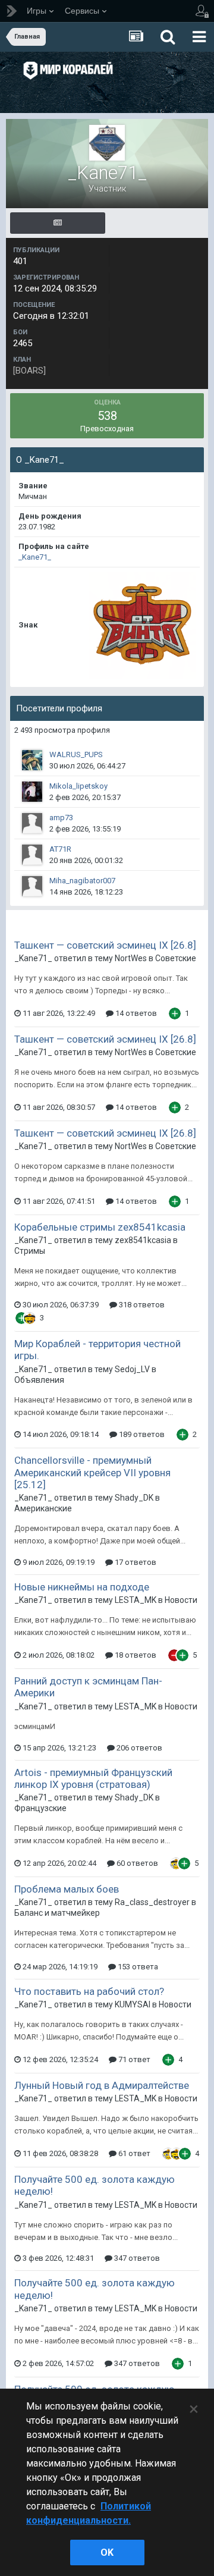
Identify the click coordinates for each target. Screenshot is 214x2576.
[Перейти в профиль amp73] (32, 823)
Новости (181, 1600)
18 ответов (135, 1655)
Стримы (30, 1251)
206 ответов (139, 1748)
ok (107, 2553)
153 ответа (137, 1967)
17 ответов (135, 1562)
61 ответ (133, 2153)
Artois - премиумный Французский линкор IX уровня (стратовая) (93, 1778)
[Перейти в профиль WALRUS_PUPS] (32, 760)
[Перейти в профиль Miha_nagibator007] (32, 886)
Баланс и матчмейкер (57, 1913)
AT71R (60, 849)
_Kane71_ (35, 557)
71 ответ (133, 2059)
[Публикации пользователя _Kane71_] (58, 223)
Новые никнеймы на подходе (82, 1587)
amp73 (61, 818)
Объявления (39, 1380)
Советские (176, 958)
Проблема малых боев (67, 1889)
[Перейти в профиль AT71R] (32, 855)
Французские (40, 1808)
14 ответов (135, 1013)
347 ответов (136, 2258)
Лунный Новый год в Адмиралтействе (102, 2085)
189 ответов (141, 1434)
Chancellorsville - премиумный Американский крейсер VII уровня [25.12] (92, 1472)
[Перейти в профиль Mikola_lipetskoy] (32, 792)
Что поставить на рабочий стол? (89, 1991)
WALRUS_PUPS (76, 754)
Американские (43, 1508)
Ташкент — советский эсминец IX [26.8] (105, 945)
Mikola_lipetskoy (78, 786)
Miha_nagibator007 (82, 881)
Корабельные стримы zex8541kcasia (100, 1227)
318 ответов (141, 1305)
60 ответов (136, 1863)
